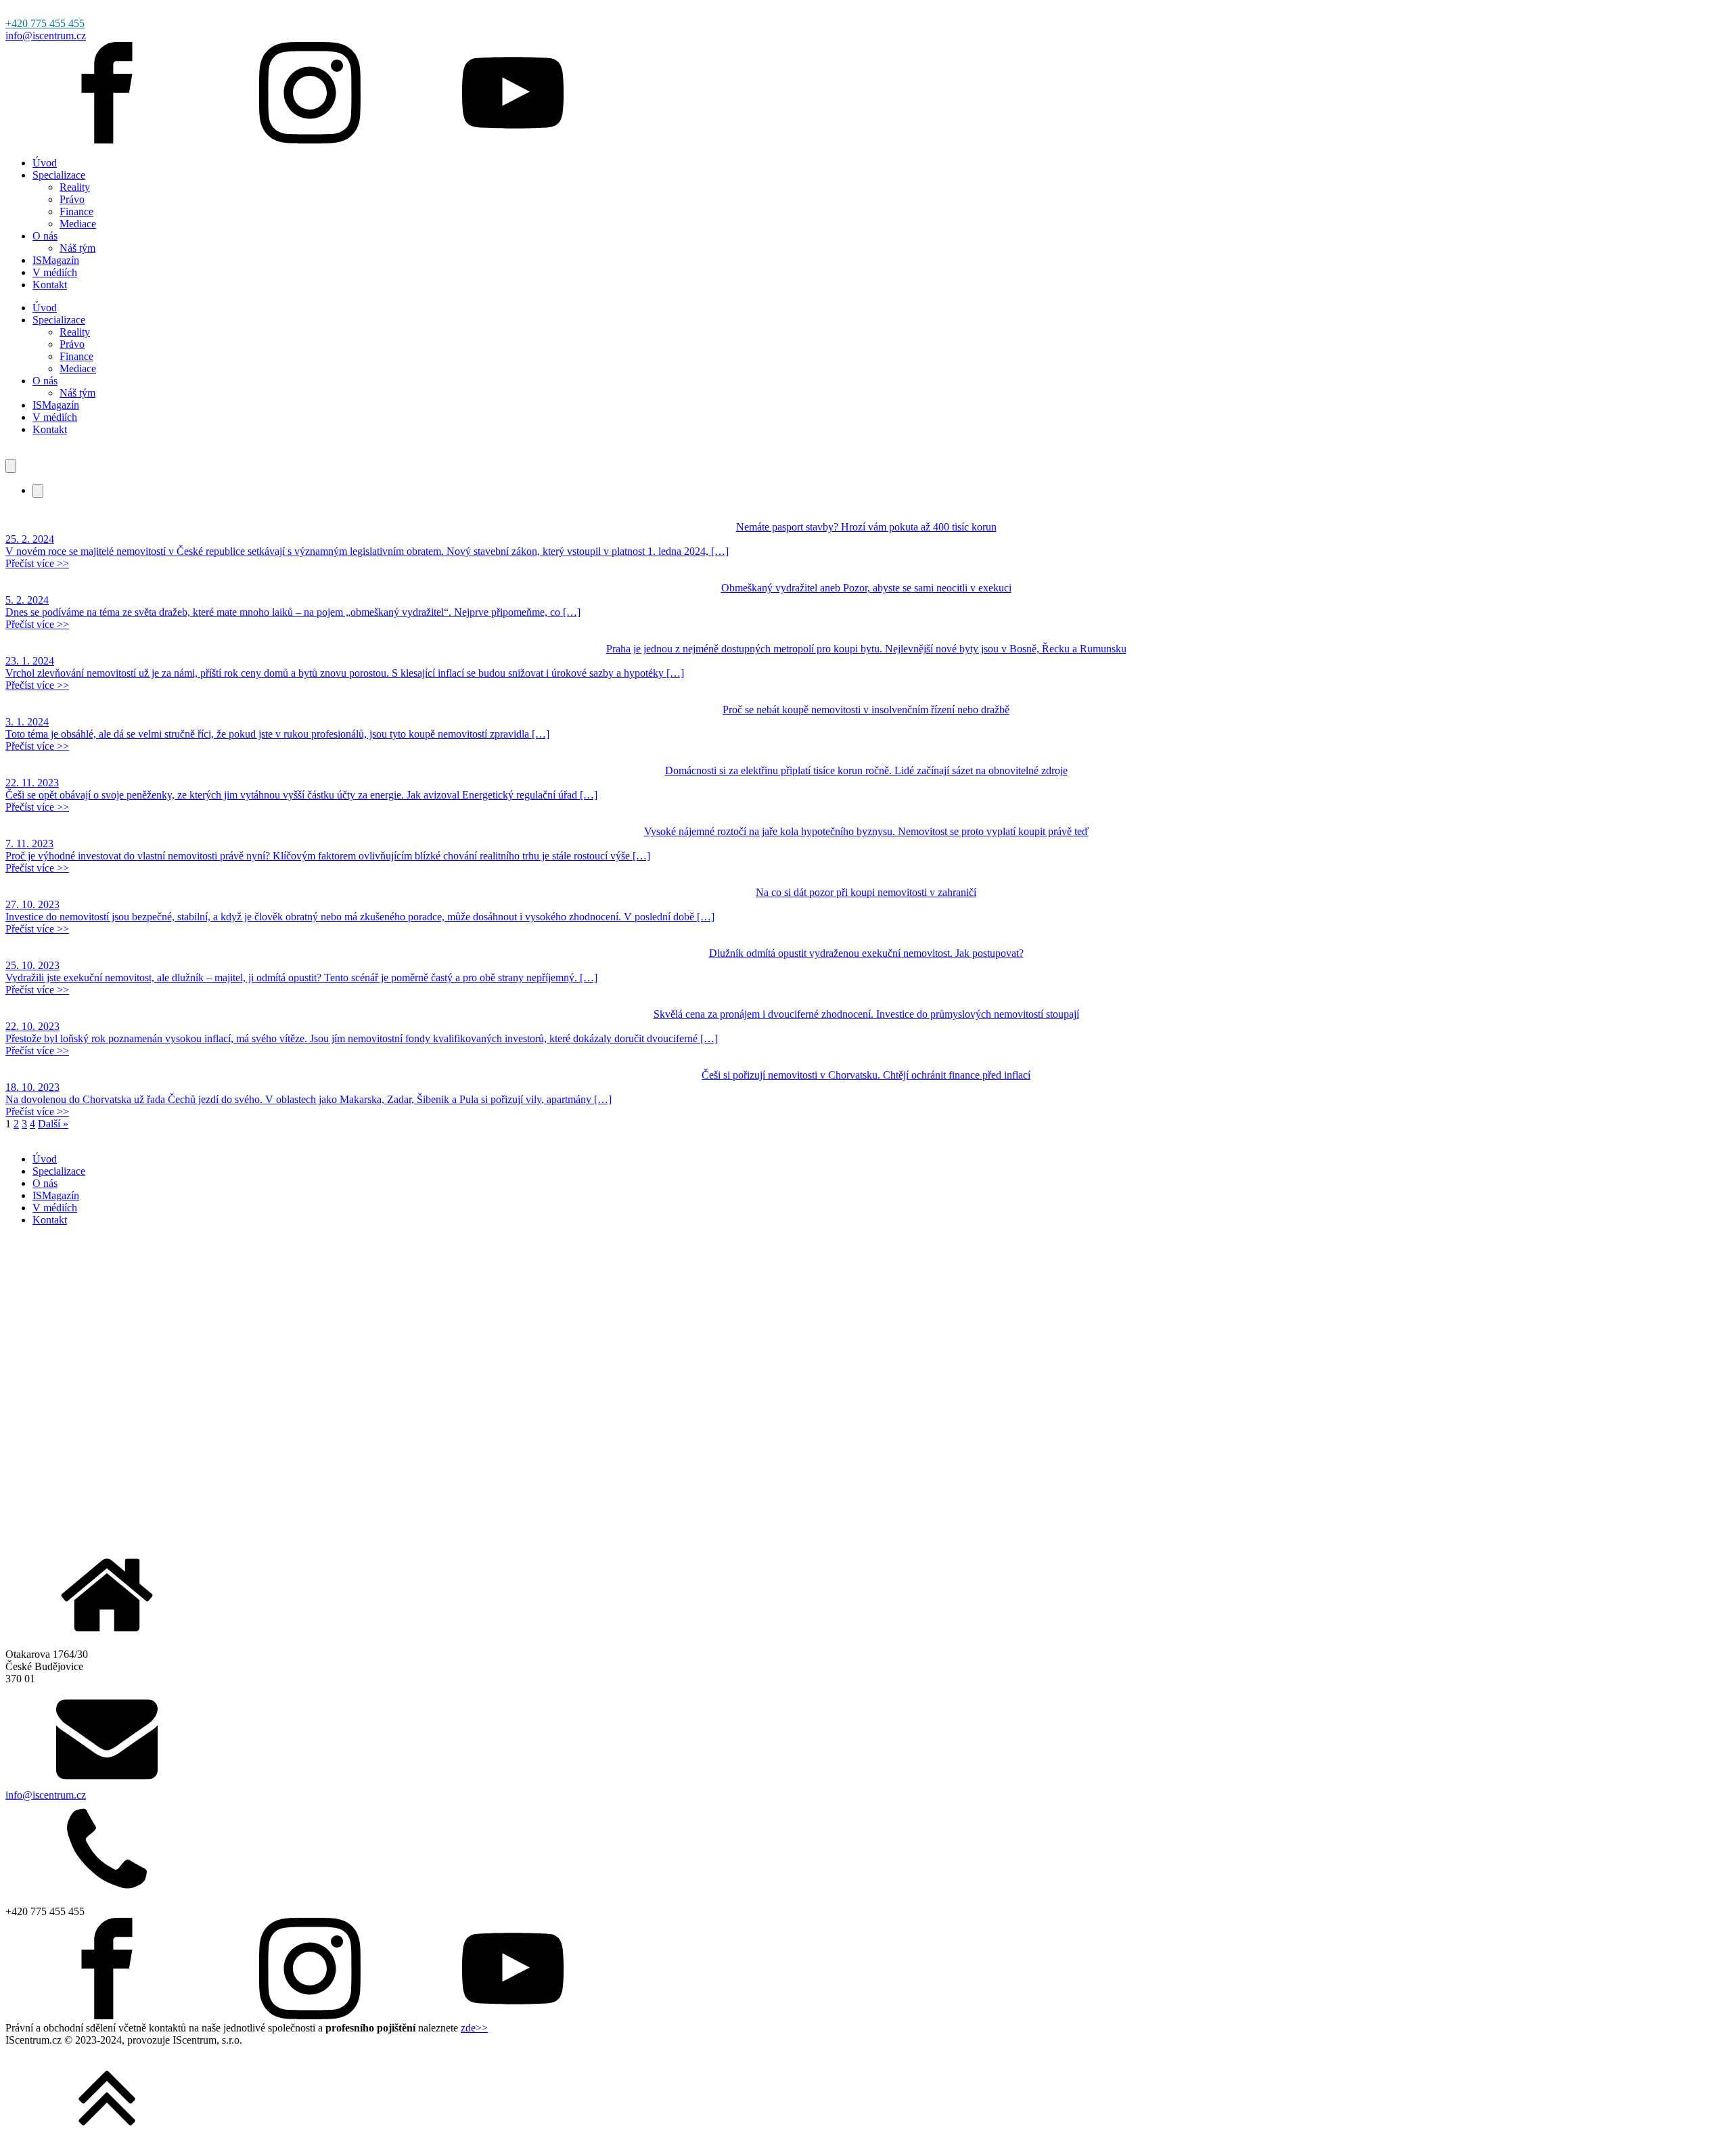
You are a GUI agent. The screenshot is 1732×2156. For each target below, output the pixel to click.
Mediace (78, 224)
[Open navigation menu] (11, 466)
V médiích (55, 272)
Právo (72, 199)
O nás (45, 236)
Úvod (45, 163)
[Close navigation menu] (38, 491)
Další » (53, 1124)
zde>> (474, 2028)
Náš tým (77, 248)
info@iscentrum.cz (46, 36)
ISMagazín (56, 260)
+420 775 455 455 (45, 23)
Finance (76, 211)
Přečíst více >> (37, 563)
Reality (75, 187)
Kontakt (50, 285)
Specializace (59, 175)
